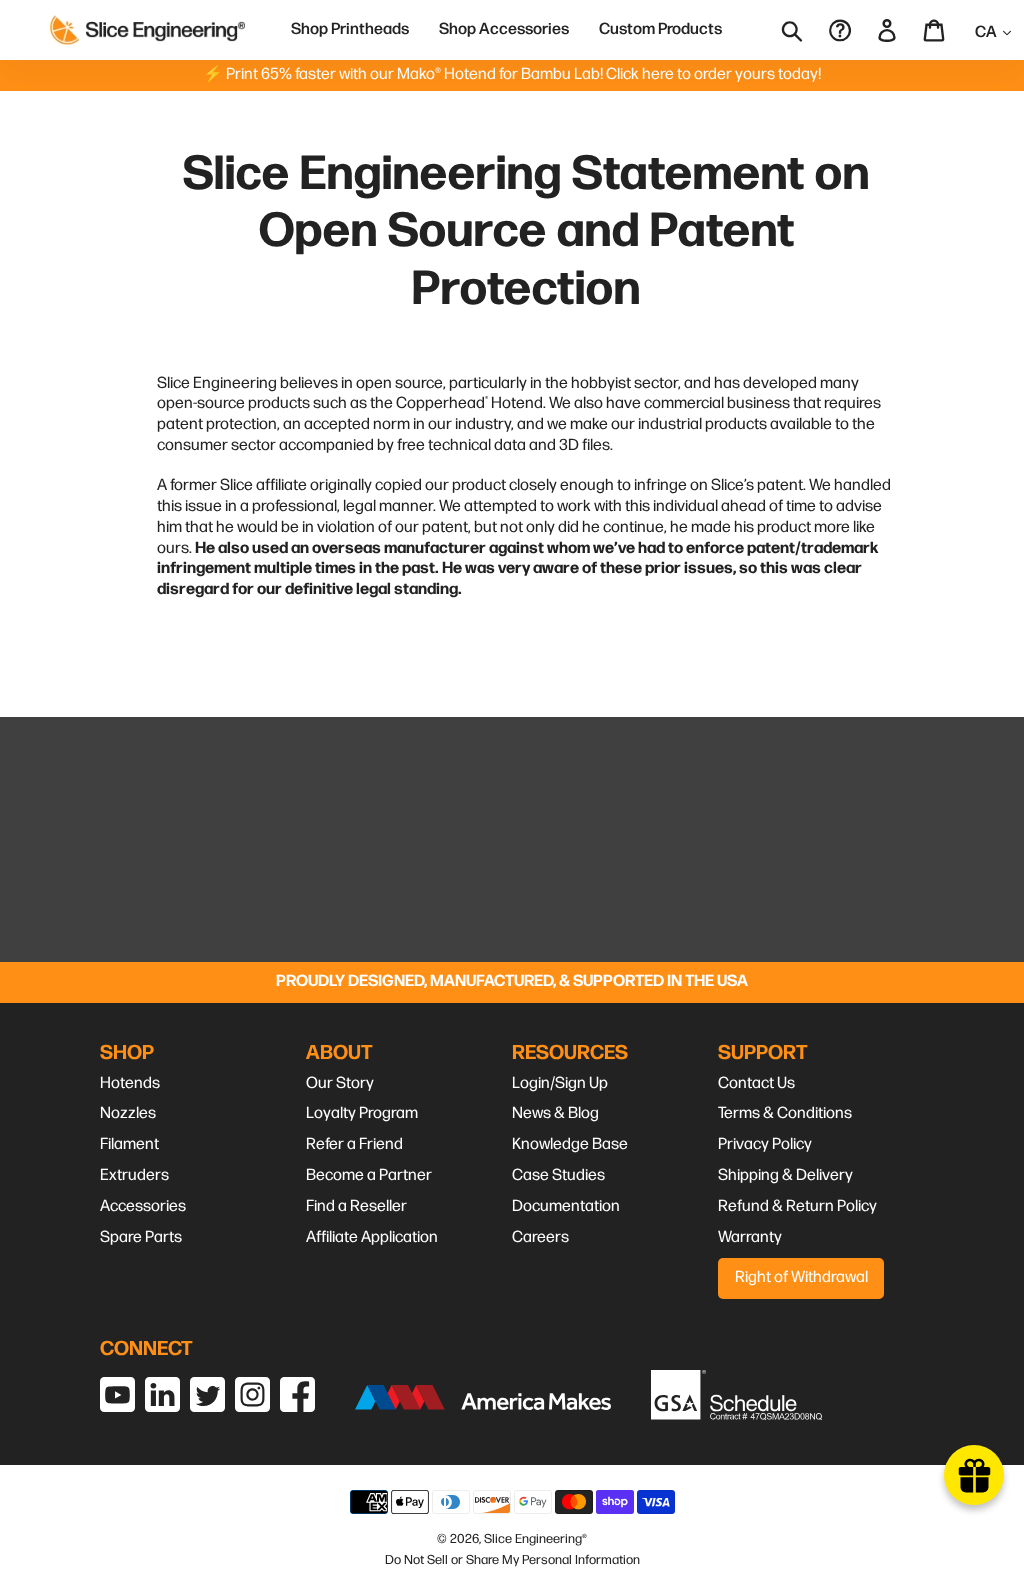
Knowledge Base (570, 1144)
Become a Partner (369, 1175)
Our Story (340, 1083)
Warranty (750, 1237)
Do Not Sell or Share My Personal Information (512, 1560)
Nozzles (128, 1113)
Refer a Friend (354, 1144)
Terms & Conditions (785, 1113)
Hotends (130, 1083)
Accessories (143, 1206)
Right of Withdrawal (801, 1277)
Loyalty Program (362, 1113)
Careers (540, 1237)
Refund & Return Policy (797, 1206)
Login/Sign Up (560, 1083)
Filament (129, 1144)
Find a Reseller (356, 1206)
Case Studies (558, 1175)
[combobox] (805, 30)
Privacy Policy (765, 1144)
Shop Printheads (350, 29)
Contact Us (756, 1083)
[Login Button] (888, 29)
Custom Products (660, 29)
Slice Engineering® (535, 1539)
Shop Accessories (504, 29)
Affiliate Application (372, 1237)
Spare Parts (141, 1237)
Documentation (566, 1206)
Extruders (134, 1175)
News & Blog (555, 1113)
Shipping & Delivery (785, 1175)
